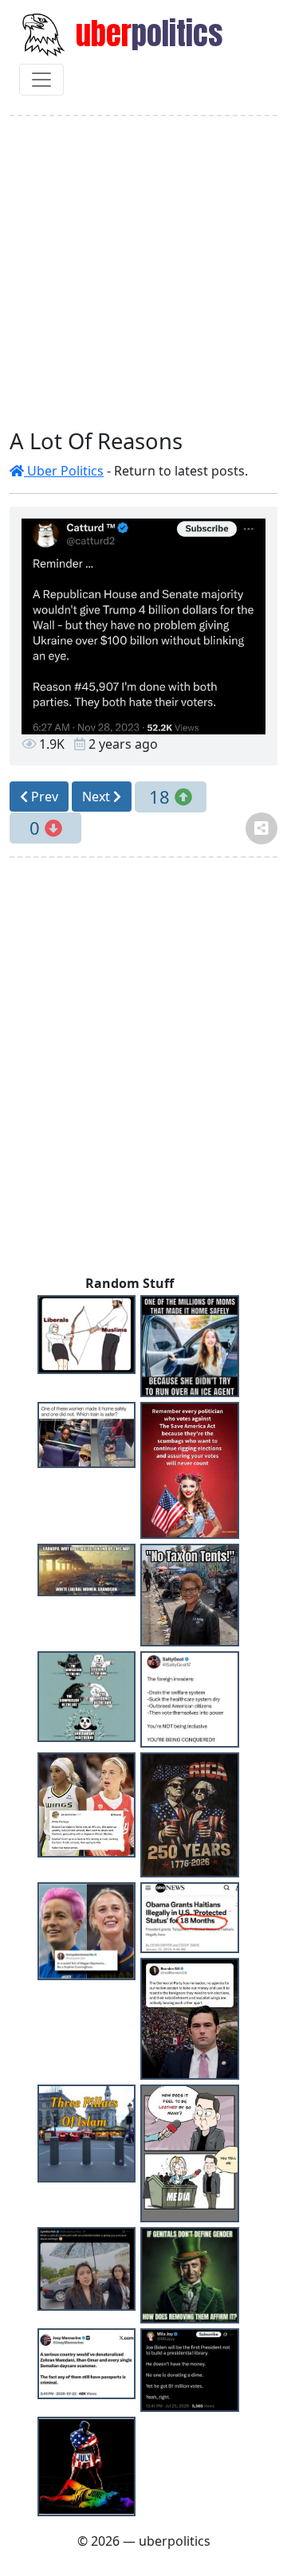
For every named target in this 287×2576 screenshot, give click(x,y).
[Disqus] (143, 1070)
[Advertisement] (143, 272)
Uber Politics (64, 471)
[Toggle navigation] (41, 80)
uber (146, 33)
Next (98, 797)
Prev (43, 797)
